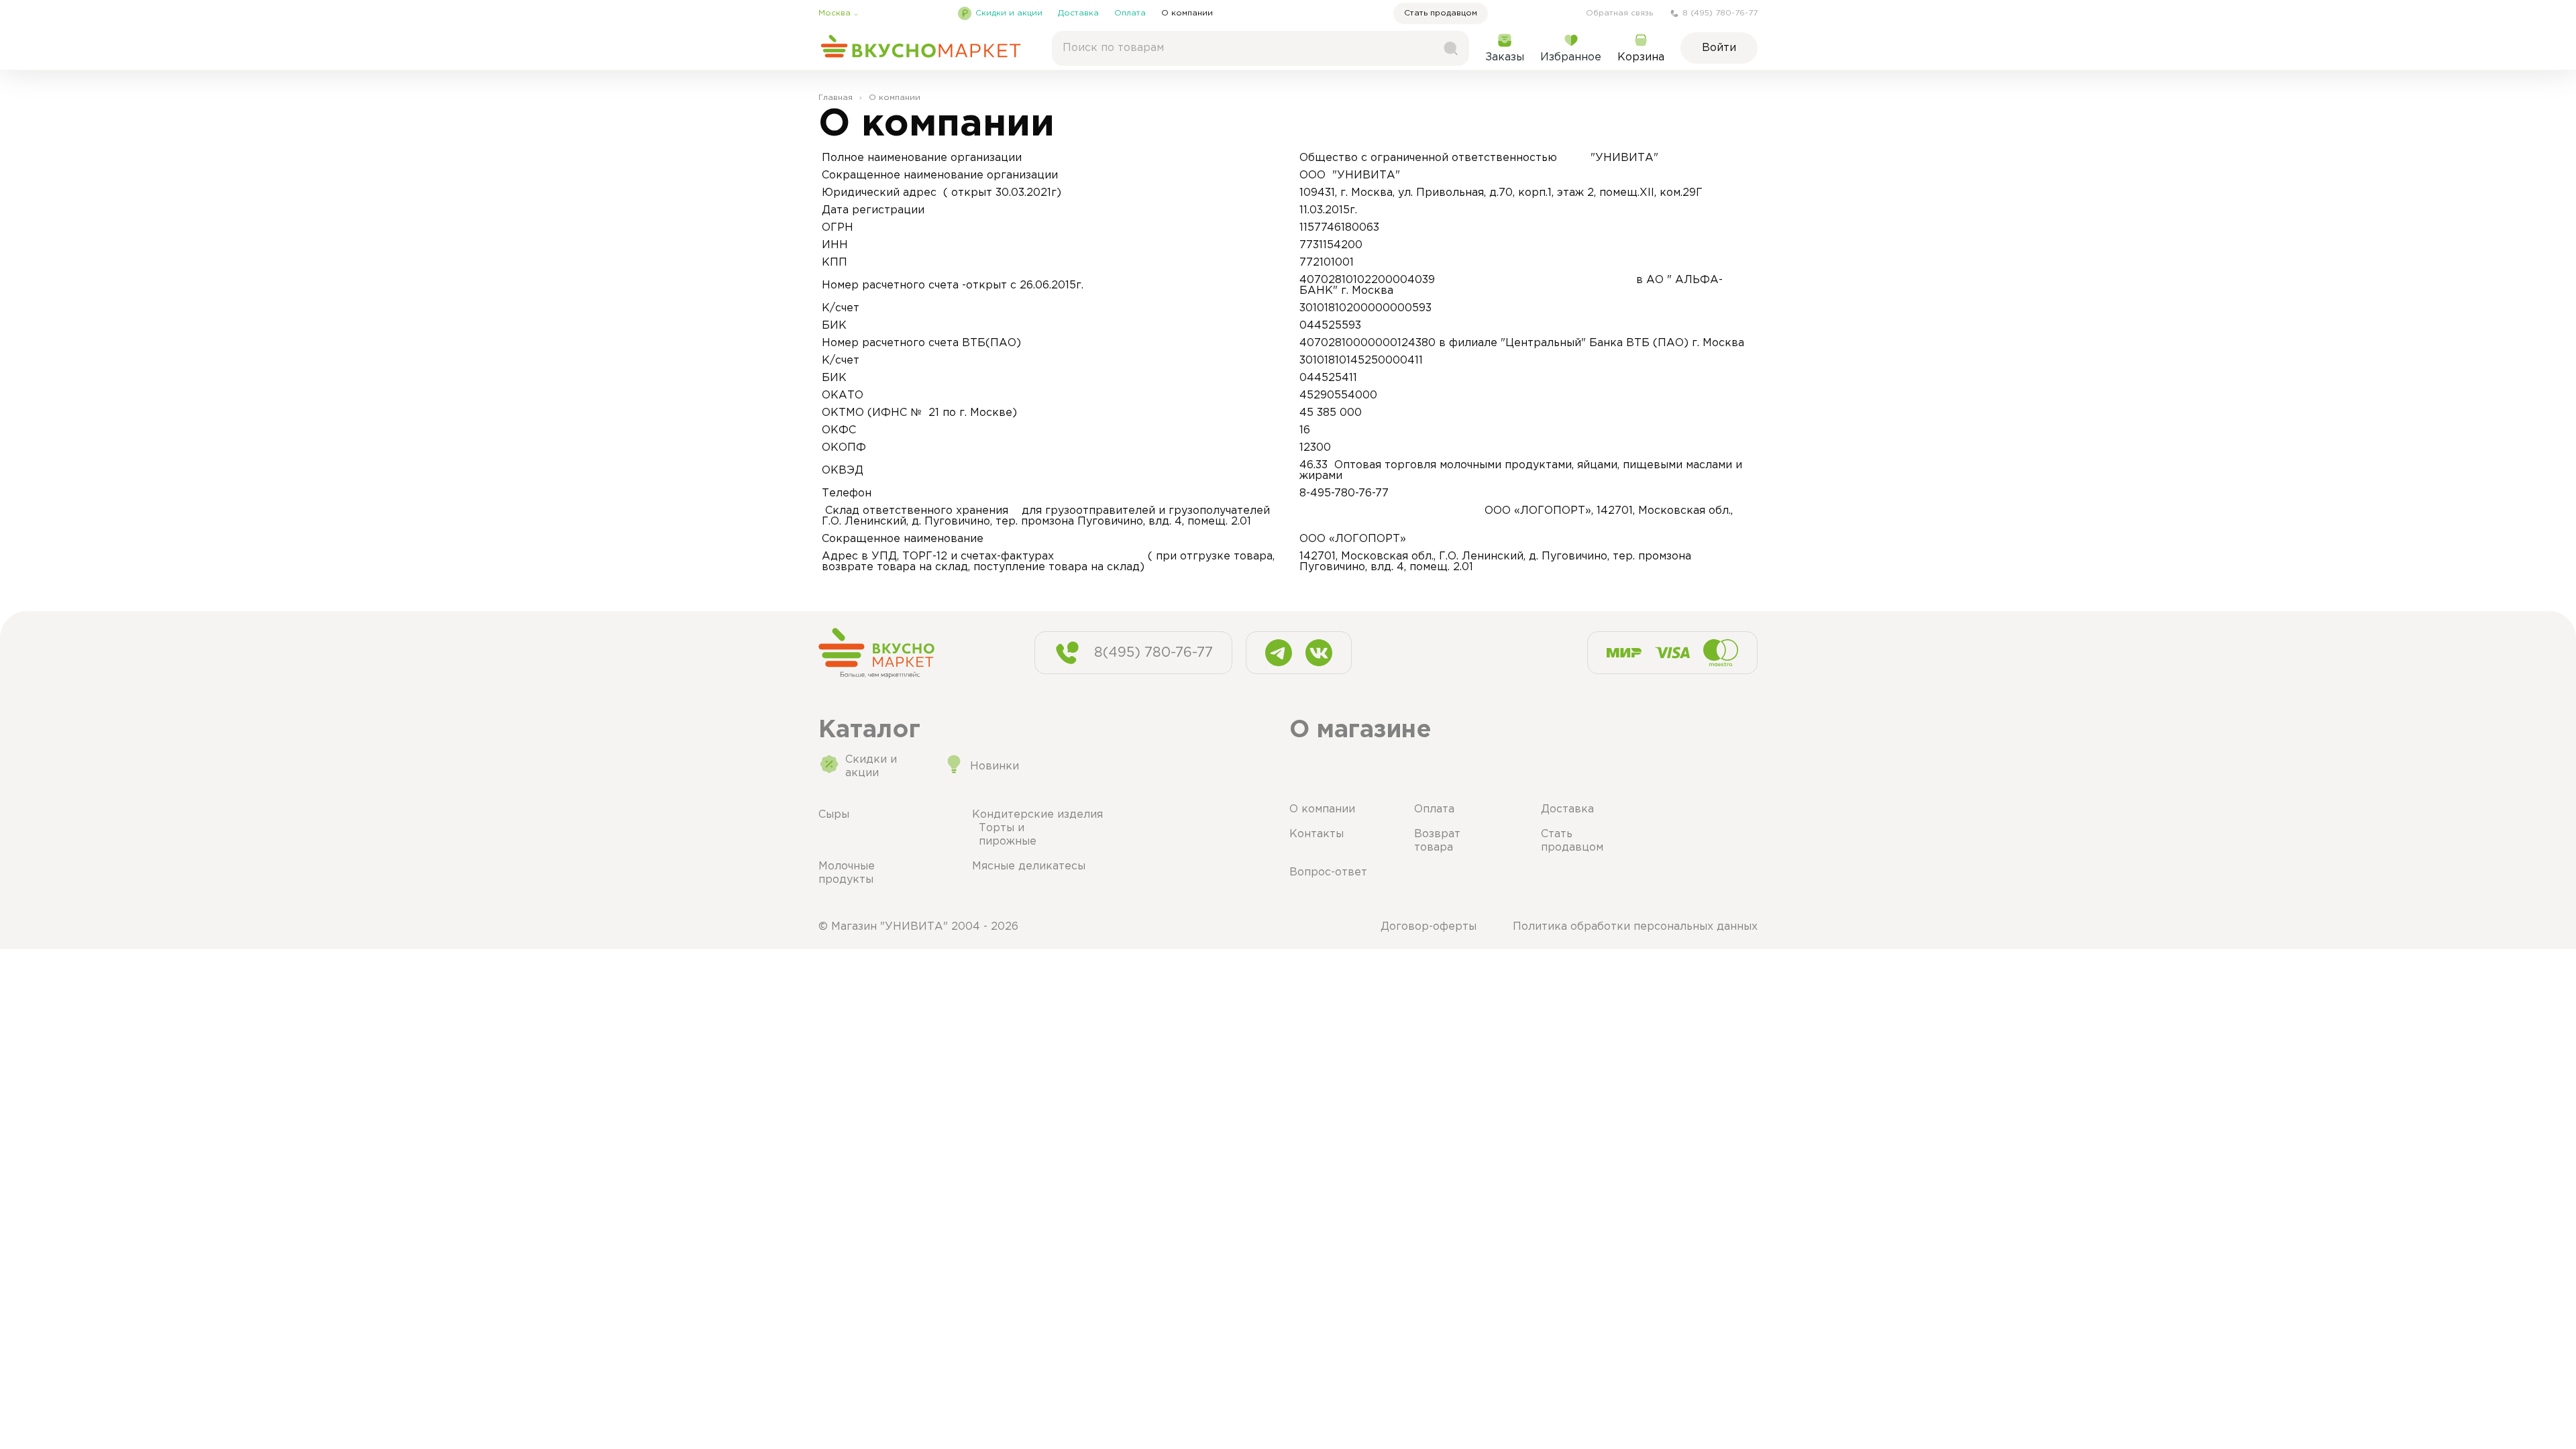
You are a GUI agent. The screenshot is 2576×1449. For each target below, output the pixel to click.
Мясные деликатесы (1029, 866)
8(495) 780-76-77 (1153, 653)
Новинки (995, 766)
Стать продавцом (1441, 13)
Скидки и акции (1009, 13)
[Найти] (1450, 48)
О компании (1187, 13)
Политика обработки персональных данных (1635, 927)
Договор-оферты (1429, 927)
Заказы (1505, 57)
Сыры (834, 815)
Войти (1719, 48)
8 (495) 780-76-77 (1720, 13)
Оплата (1130, 13)
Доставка (1078, 13)
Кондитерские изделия (1037, 815)
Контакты (1317, 834)
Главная (836, 98)
